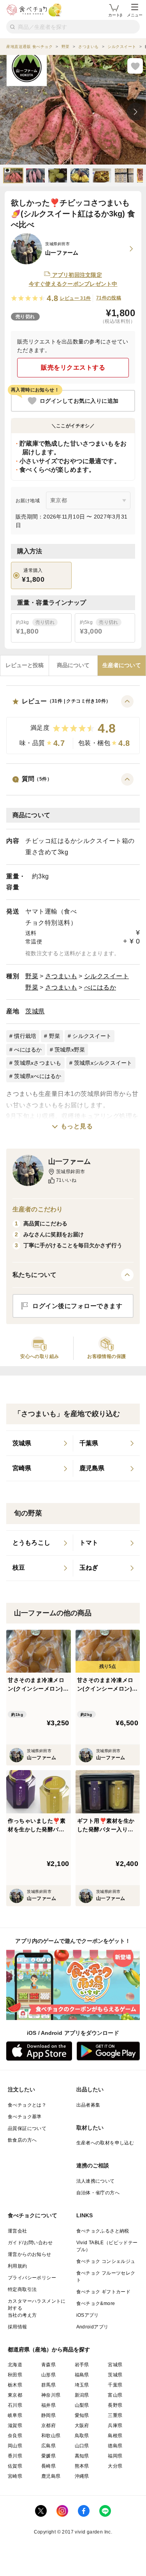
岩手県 (82, 2365)
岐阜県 (15, 2415)
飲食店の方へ (22, 2140)
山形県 (48, 2375)
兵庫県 (115, 2426)
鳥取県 (82, 2436)
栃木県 (15, 2385)
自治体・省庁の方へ (98, 2193)
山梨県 (82, 2405)
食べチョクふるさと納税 (103, 2231)
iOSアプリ (88, 2315)
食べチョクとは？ (27, 2105)
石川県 (15, 2405)
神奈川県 (51, 2395)
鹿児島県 (51, 2476)
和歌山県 (51, 2436)
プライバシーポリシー (32, 2278)
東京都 (15, 2395)
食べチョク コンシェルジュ (106, 2261)
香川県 (15, 2456)
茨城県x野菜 (70, 1050)
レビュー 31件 (76, 298)
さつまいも (61, 976)
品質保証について (27, 2128)
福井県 (48, 2405)
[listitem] (40, 1443)
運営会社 (18, 2231)
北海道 (15, 2365)
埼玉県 (82, 2385)
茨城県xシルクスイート (103, 1063)
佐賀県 (15, 2466)
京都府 (48, 2426)
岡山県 (15, 2446)
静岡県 (48, 2415)
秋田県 (15, 2375)
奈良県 (15, 2436)
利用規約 (18, 2266)
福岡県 (115, 2456)
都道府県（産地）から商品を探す (49, 2349)
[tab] (25, 666)
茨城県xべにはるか (38, 1076)
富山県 (115, 2395)
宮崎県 (15, 2476)
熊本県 (82, 2466)
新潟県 (82, 2395)
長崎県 (48, 2466)
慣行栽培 (25, 1036)
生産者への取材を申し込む (105, 2143)
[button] (73, 725)
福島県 (82, 2375)
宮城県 (115, 2365)
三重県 (115, 2415)
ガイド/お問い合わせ (30, 2243)
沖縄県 (82, 2476)
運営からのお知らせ (30, 2254)
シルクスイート (107, 976)
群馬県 (48, 2385)
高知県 (82, 2456)
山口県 (82, 2446)
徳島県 (115, 2446)
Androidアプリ (92, 2327)
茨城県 (35, 1011)
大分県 (115, 2466)
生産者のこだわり (38, 1209)
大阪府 (82, 2426)
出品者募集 (88, 2105)
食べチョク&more (96, 2303)
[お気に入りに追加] (135, 66)
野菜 (32, 976)
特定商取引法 (22, 2289)
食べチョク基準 (25, 2117)
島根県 (115, 2436)
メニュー (135, 15)
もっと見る (77, 1126)
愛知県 (82, 2415)
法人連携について (96, 2181)
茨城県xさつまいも (38, 1063)
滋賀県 (15, 2426)
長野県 (115, 2405)
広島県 (48, 2446)
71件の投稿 (109, 298)
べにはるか (100, 987)
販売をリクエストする (73, 367)
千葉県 (115, 2385)
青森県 (48, 2365)
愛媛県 (48, 2456)
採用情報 (18, 2327)
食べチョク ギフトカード (104, 2292)
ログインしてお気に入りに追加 (79, 401)
